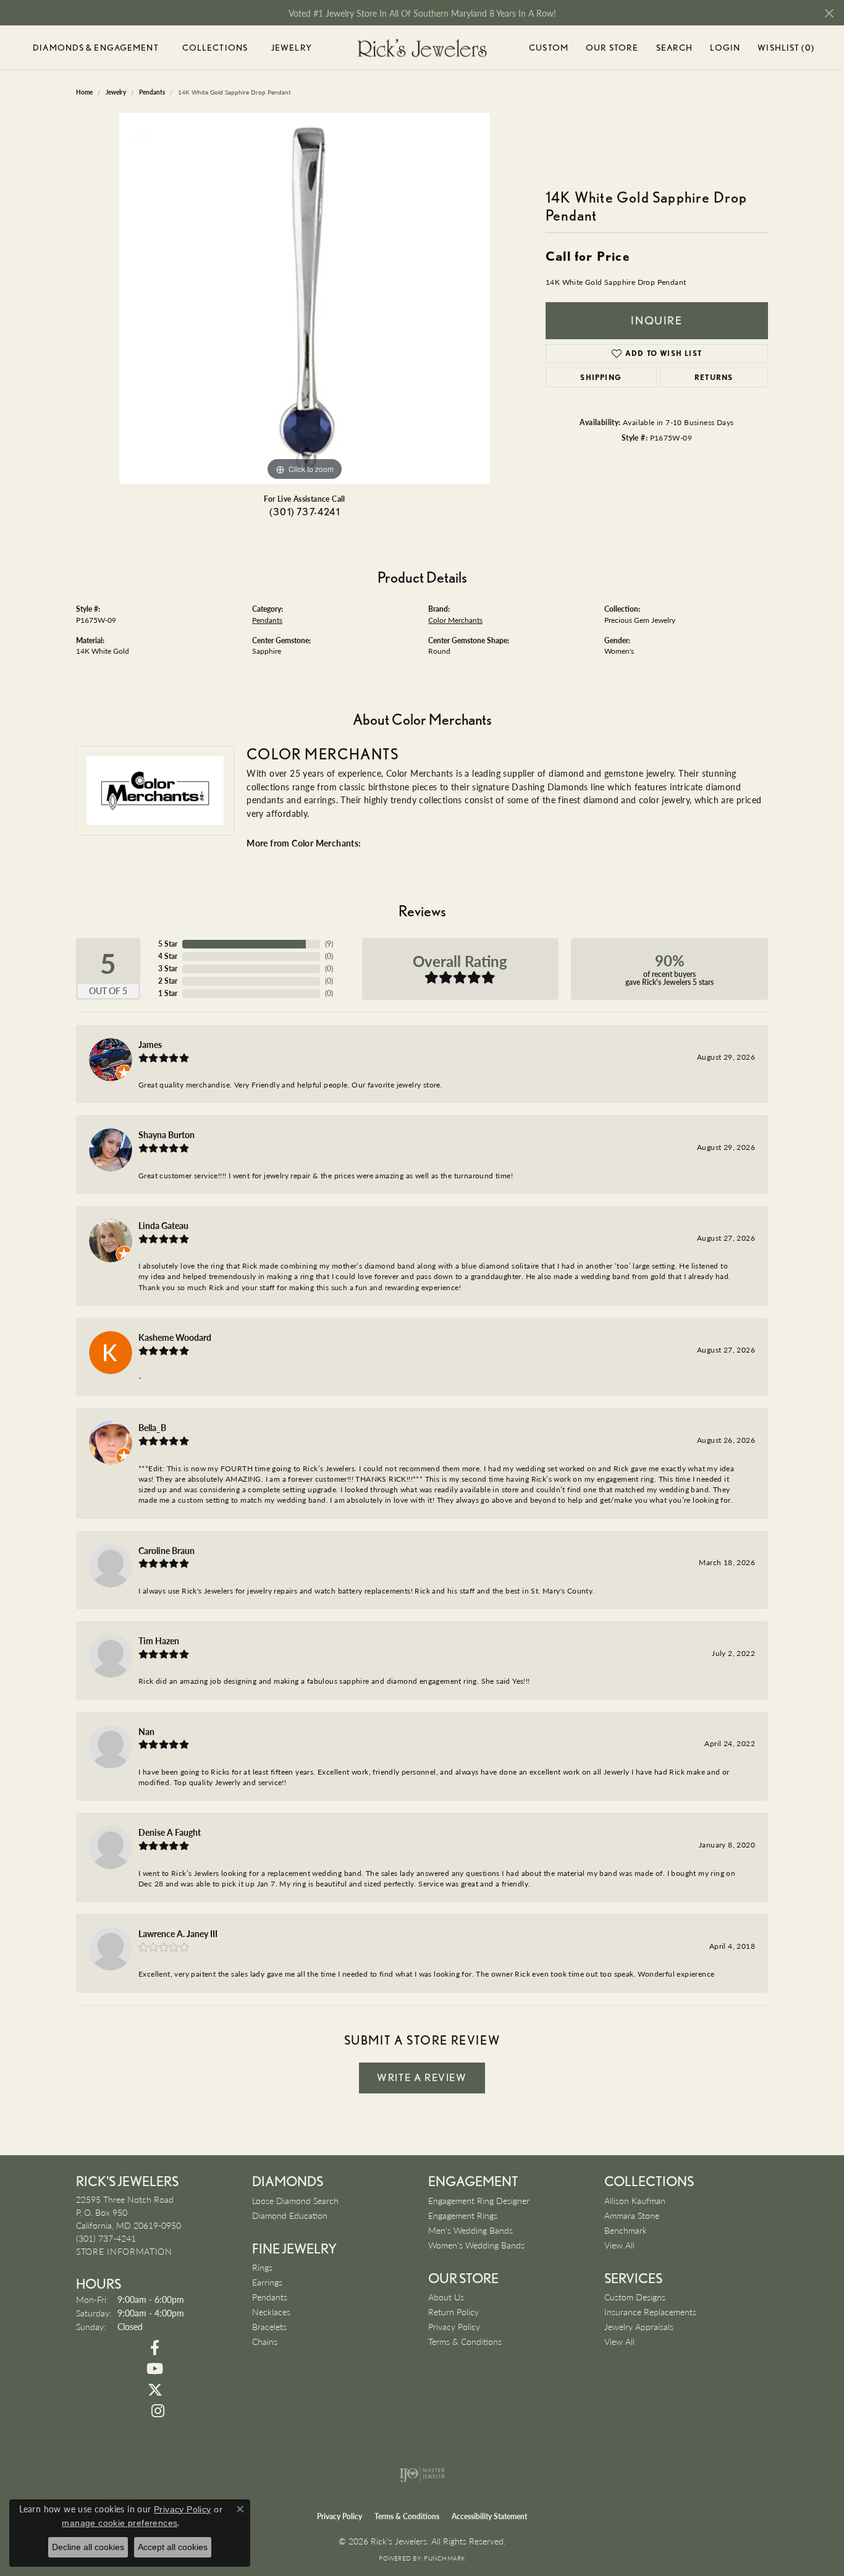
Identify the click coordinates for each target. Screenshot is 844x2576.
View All (619, 2245)
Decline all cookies (88, 2547)
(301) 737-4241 (305, 512)
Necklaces (271, 2312)
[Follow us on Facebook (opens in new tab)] (155, 2348)
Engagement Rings (463, 2215)
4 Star (168, 956)
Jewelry (292, 48)
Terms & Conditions (465, 2341)
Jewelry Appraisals (639, 2326)
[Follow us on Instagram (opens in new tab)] (158, 2411)
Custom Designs (635, 2297)
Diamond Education (290, 2215)
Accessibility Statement (489, 2516)
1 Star (168, 993)
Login (725, 50)
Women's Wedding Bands (476, 2245)
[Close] (829, 13)
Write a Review (422, 2077)
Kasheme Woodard (175, 1337)
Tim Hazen (159, 1641)
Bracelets (269, 2326)
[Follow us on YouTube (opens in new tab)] (155, 2369)
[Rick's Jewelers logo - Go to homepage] (422, 48)
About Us (446, 2297)
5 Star (168, 944)
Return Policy (454, 2312)
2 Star (168, 981)
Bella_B (152, 1427)
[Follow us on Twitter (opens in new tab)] (155, 2390)
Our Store (612, 48)
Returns (714, 377)
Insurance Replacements (650, 2312)
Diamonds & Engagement (96, 48)
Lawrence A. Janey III (178, 1933)
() (329, 944)
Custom (549, 48)
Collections (215, 48)
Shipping (601, 377)
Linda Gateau (163, 1225)
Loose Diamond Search (295, 2200)
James (150, 1044)
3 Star (168, 969)
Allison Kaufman (635, 2200)
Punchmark (444, 2558)
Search (675, 48)
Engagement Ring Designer (479, 2200)
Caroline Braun (167, 1550)
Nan (146, 1731)
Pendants (267, 620)
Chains (265, 2341)
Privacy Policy (454, 2326)
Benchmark (626, 2230)
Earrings (267, 2282)
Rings (262, 2267)
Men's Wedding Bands (471, 2230)
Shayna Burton (167, 1134)
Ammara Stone (632, 2215)
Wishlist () (786, 50)
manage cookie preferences (120, 2523)
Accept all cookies (173, 2547)
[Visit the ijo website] (422, 2474)
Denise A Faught (170, 1832)
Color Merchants (455, 620)
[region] (305, 298)
